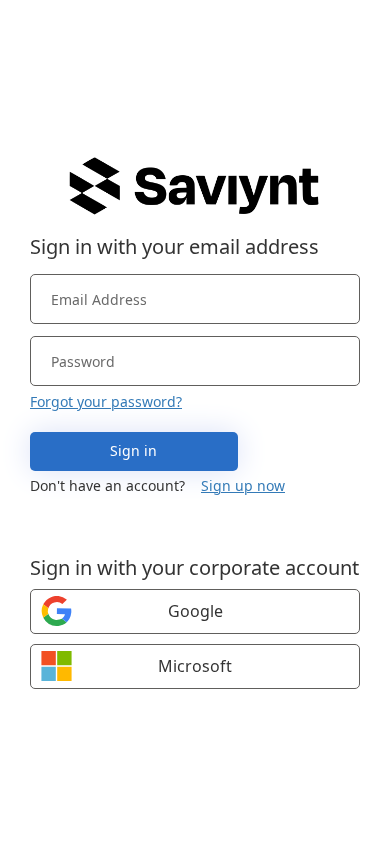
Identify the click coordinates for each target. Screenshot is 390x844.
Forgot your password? (106, 401)
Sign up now (243, 485)
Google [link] (195, 611)
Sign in (133, 450)
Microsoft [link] (195, 666)
